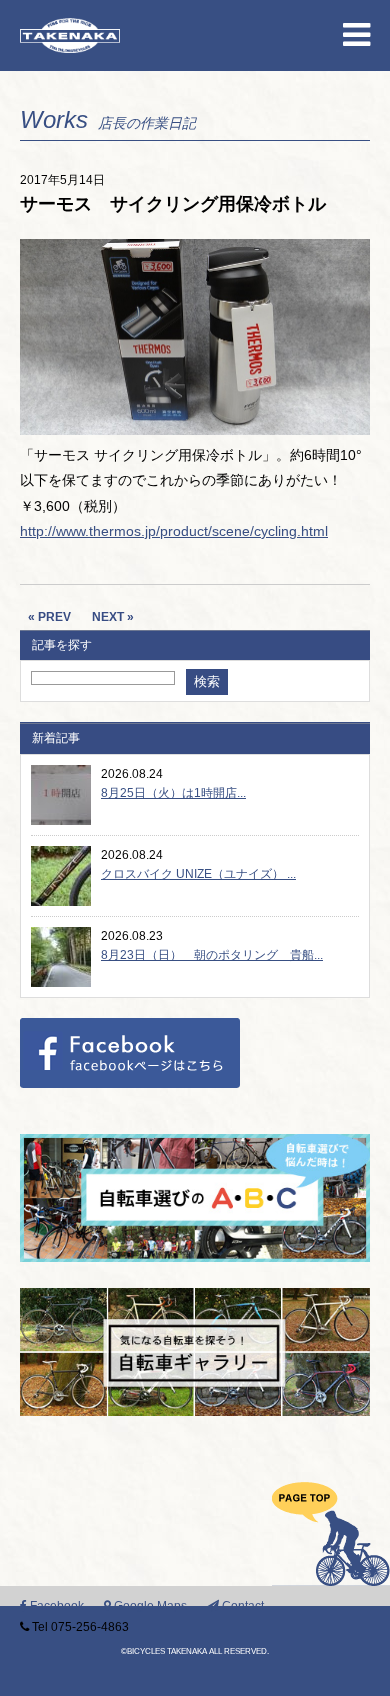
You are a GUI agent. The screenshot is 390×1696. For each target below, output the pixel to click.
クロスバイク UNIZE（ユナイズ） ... (198, 874)
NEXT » (113, 617)
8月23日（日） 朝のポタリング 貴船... (212, 955)
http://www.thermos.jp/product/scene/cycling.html (174, 531)
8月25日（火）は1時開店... (173, 793)
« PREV (49, 617)
